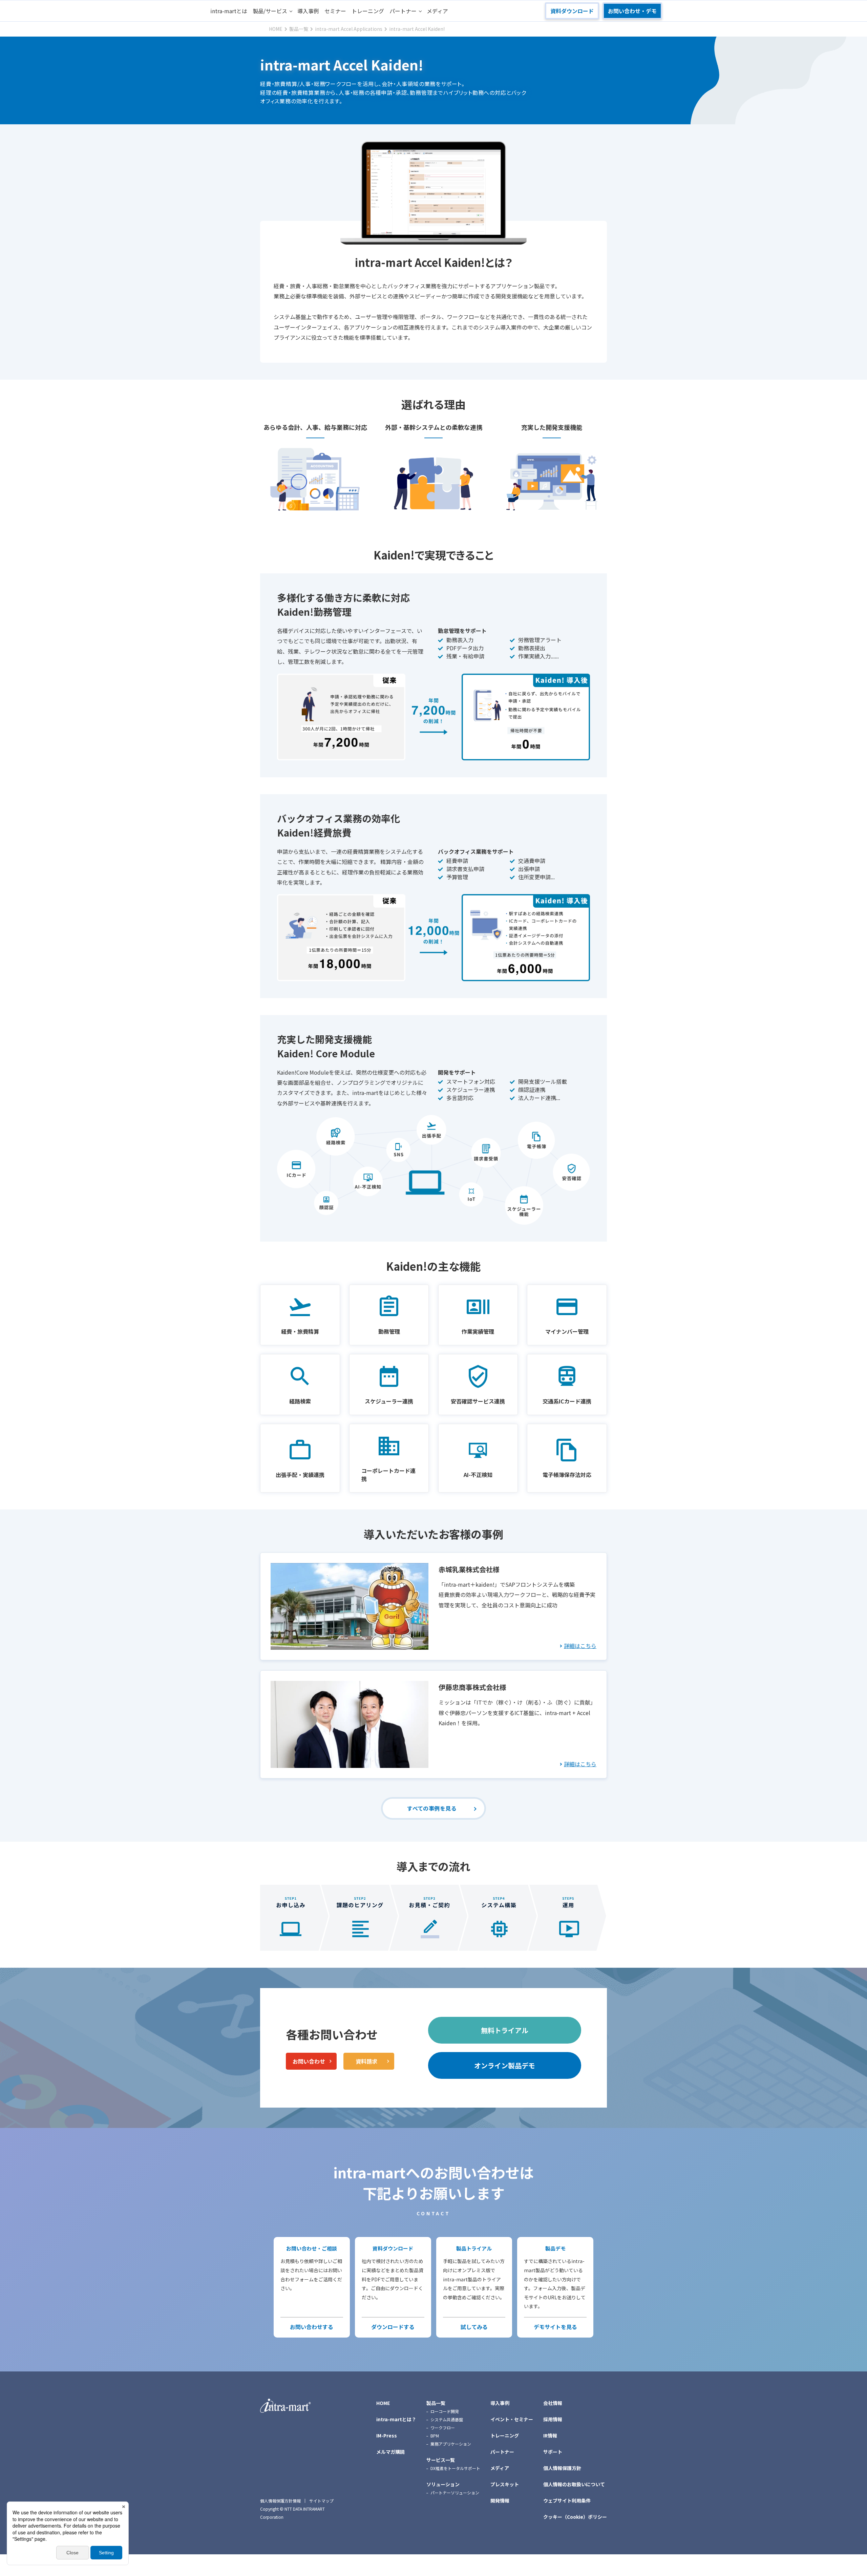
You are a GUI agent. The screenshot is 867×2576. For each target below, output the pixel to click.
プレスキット (505, 2484)
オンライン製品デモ (505, 2065)
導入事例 (308, 11)
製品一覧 (436, 2403)
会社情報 (553, 2403)
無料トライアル (505, 2030)
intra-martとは (229, 11)
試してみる (474, 2327)
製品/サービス (270, 11)
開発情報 (500, 2500)
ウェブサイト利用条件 (567, 2500)
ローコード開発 (445, 2411)
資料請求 (366, 2061)
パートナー (403, 11)
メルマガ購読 (390, 2452)
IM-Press (387, 2435)
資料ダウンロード (572, 11)
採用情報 (553, 2419)
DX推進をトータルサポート (455, 2468)
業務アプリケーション (451, 2444)
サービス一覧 (441, 2460)
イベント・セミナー (512, 2419)
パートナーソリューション (455, 2493)
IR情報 (550, 2435)
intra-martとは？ (396, 2419)
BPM (435, 2436)
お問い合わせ (309, 2061)
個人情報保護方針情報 (280, 2501)
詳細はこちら (580, 1646)
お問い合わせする (312, 2327)
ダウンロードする (393, 2327)
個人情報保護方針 (562, 2468)
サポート (553, 2452)
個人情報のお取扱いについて (574, 2484)
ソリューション (443, 2484)
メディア (437, 11)
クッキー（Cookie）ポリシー (575, 2517)
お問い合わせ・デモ (632, 11)
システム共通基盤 (447, 2419)
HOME (383, 2403)
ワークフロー (443, 2427)
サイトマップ (321, 2501)
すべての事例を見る (432, 1808)
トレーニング (368, 11)
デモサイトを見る (555, 2327)
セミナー (335, 11)
